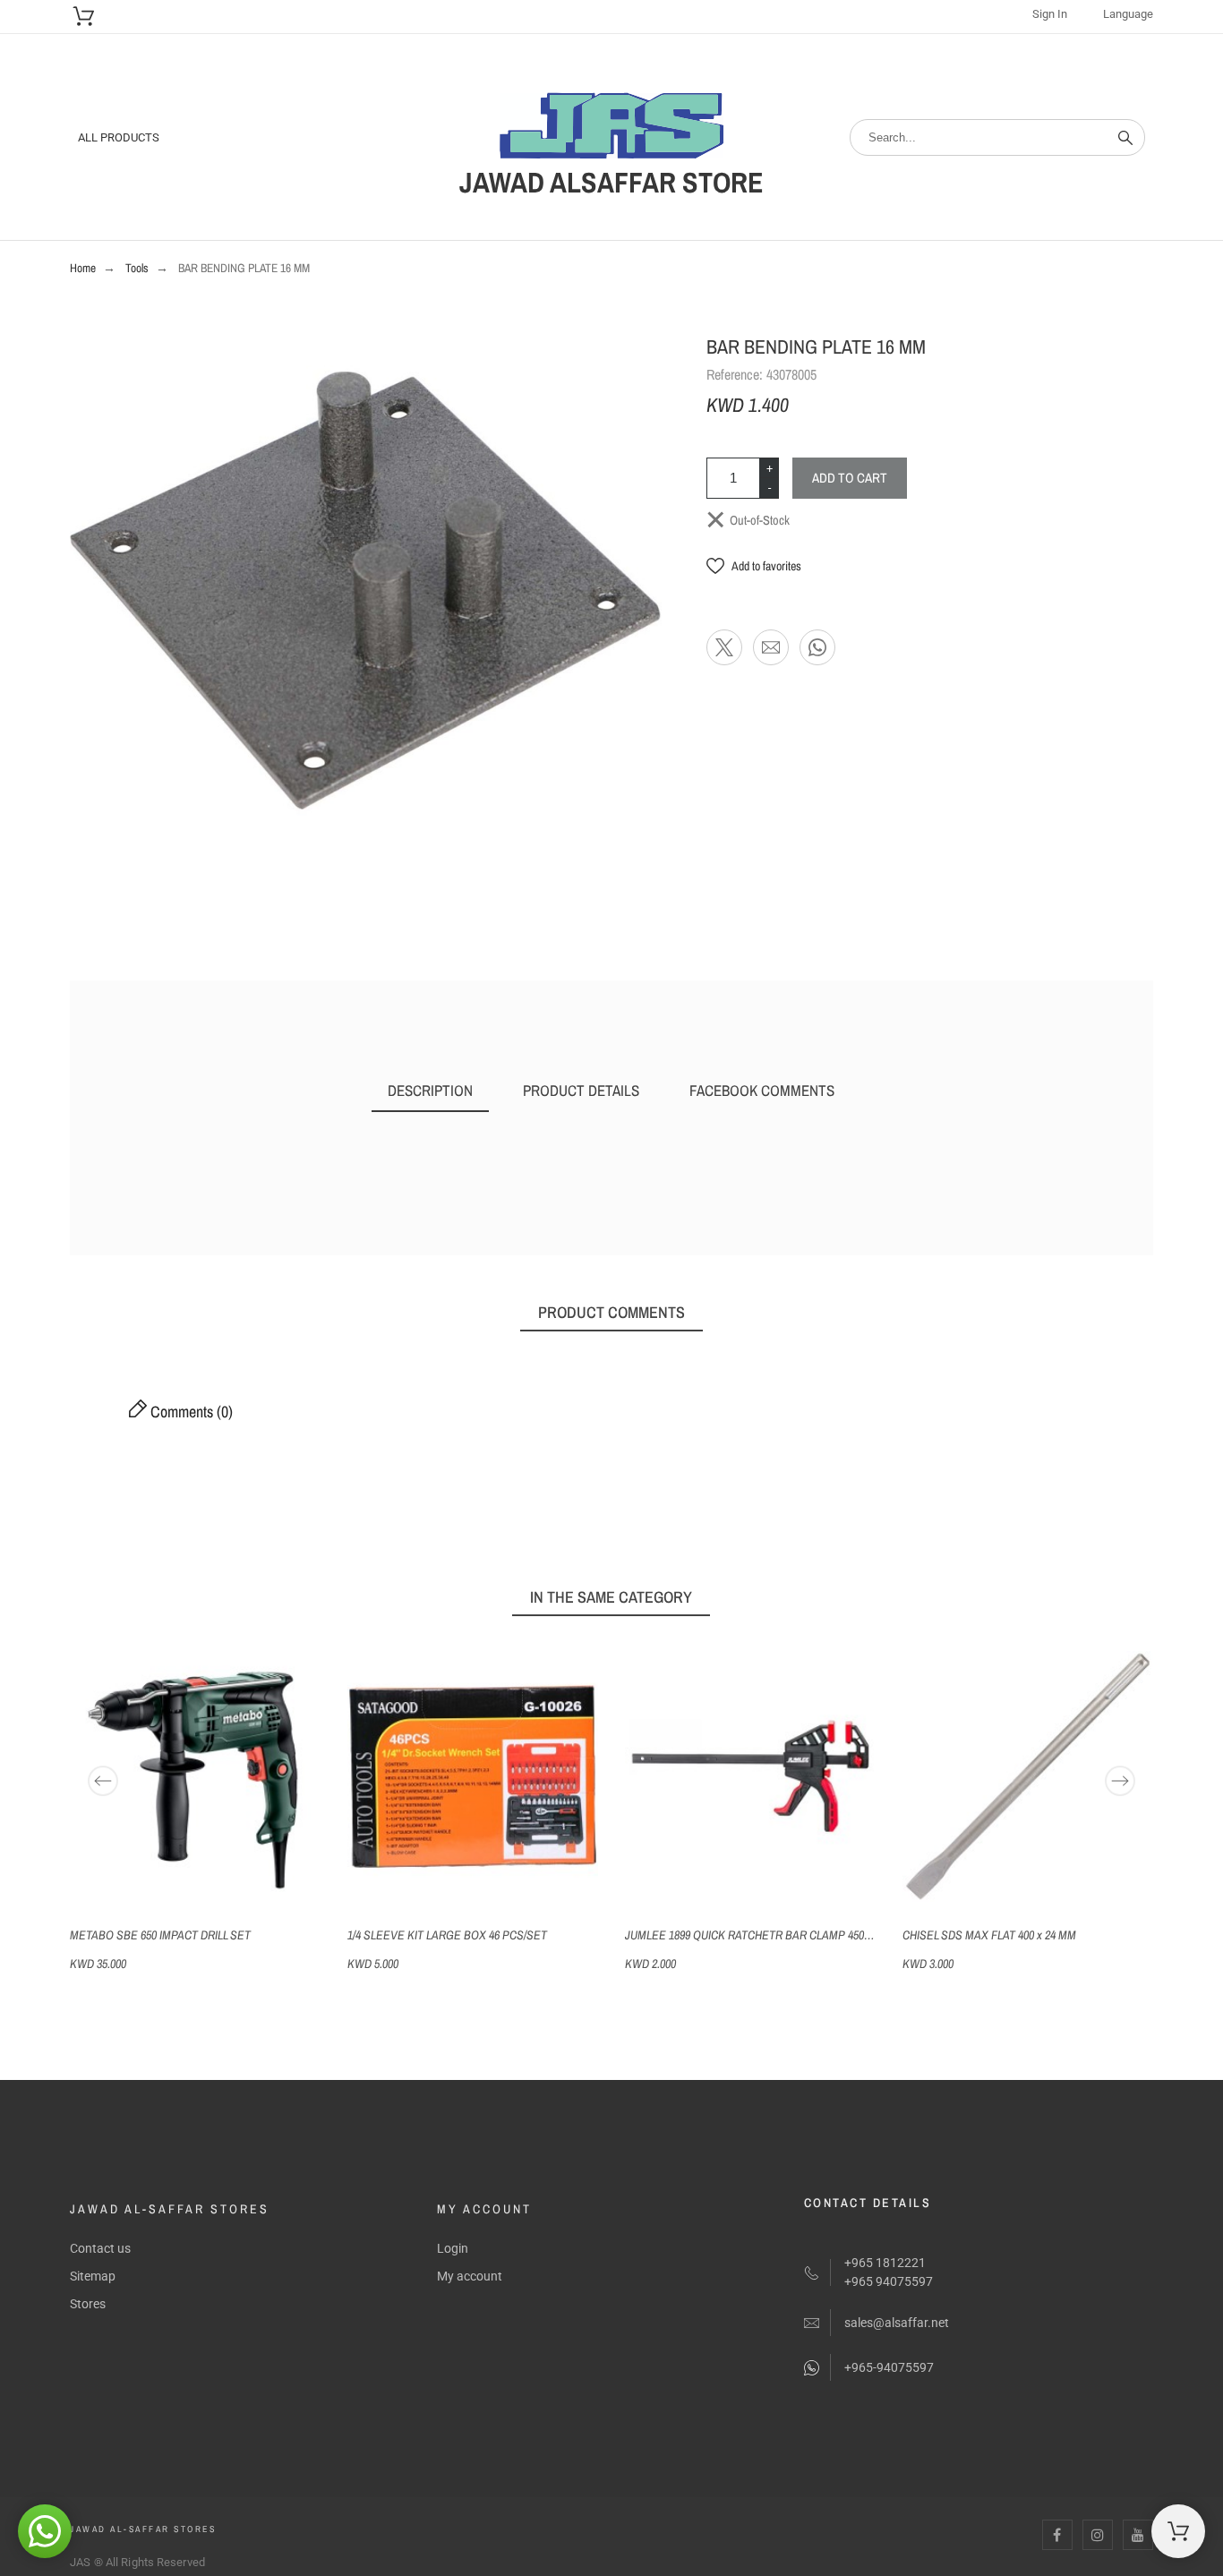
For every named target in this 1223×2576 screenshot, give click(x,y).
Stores (88, 2304)
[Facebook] (1057, 2535)
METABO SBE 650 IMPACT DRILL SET (160, 1935)
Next (1120, 1781)
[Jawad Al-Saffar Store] (611, 128)
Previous (103, 1781)
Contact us (100, 2248)
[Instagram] (1098, 2535)
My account (470, 2276)
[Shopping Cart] (1178, 2531)
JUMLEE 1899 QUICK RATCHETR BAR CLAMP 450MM (753, 1935)
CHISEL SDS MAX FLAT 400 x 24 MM (989, 1935)
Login (453, 2248)
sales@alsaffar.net (897, 2323)
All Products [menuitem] (119, 137)
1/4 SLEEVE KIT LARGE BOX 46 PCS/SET (447, 1935)
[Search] (1125, 138)
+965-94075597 (889, 2367)
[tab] (430, 1091)
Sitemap (93, 2276)
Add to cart (850, 478)
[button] (754, 566)
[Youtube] (1138, 2535)
